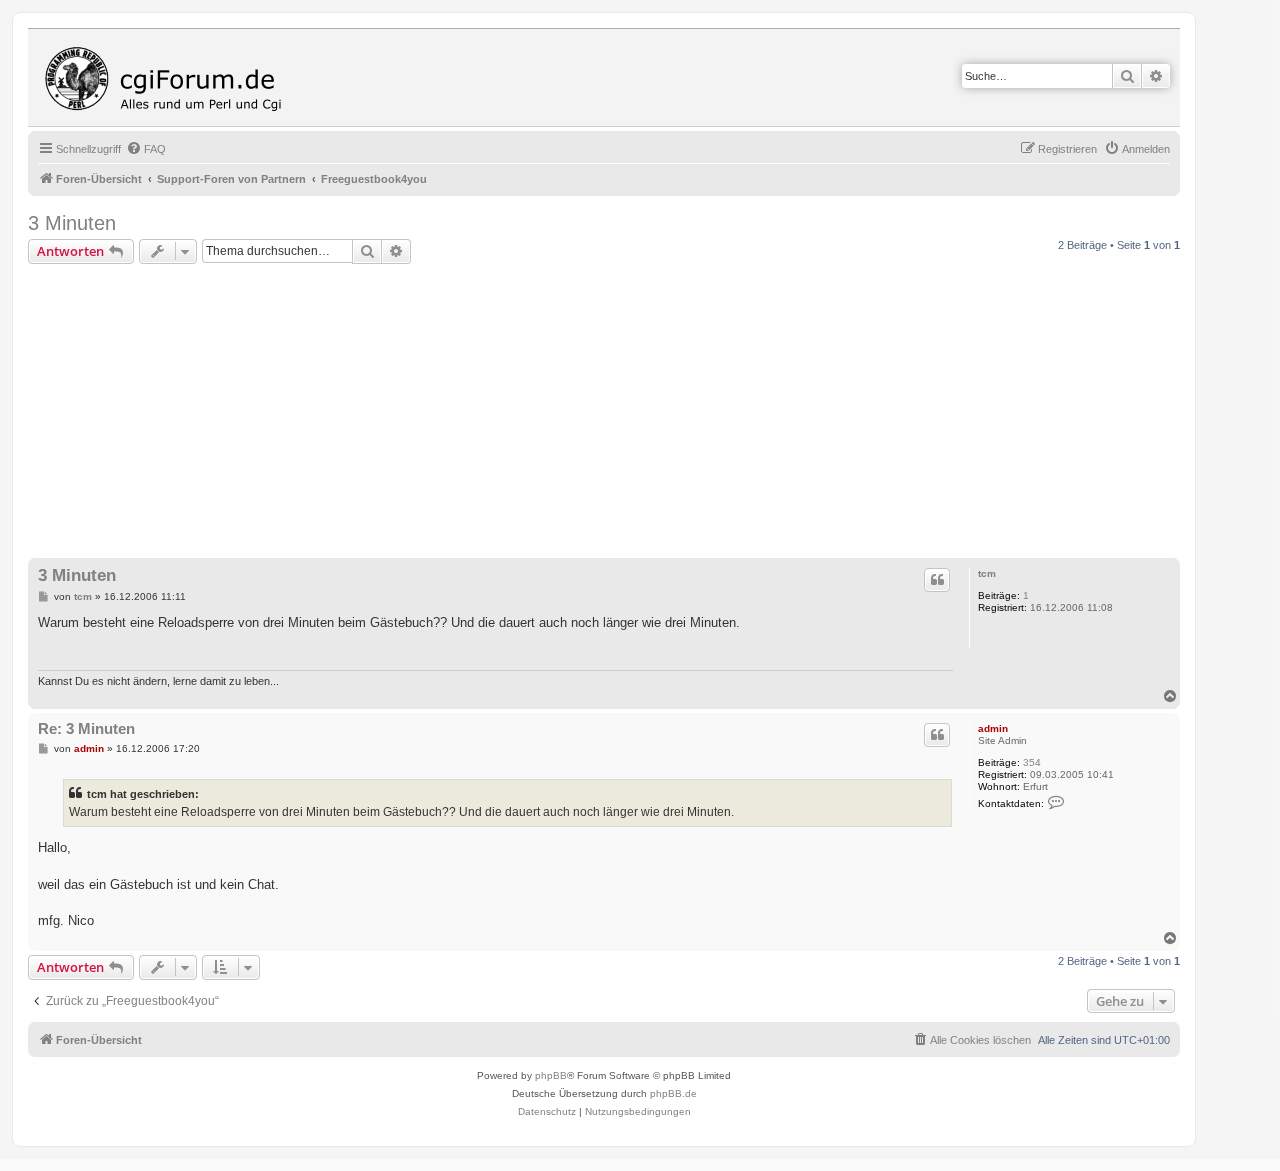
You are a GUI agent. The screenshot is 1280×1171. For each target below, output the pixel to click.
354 (1032, 762)
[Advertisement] (628, 414)
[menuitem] (146, 149)
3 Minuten (72, 223)
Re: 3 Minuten (86, 728)
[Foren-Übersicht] (168, 77)
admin (993, 728)
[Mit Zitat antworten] (937, 580)
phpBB (551, 1075)
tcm (987, 573)
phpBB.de (673, 1093)
